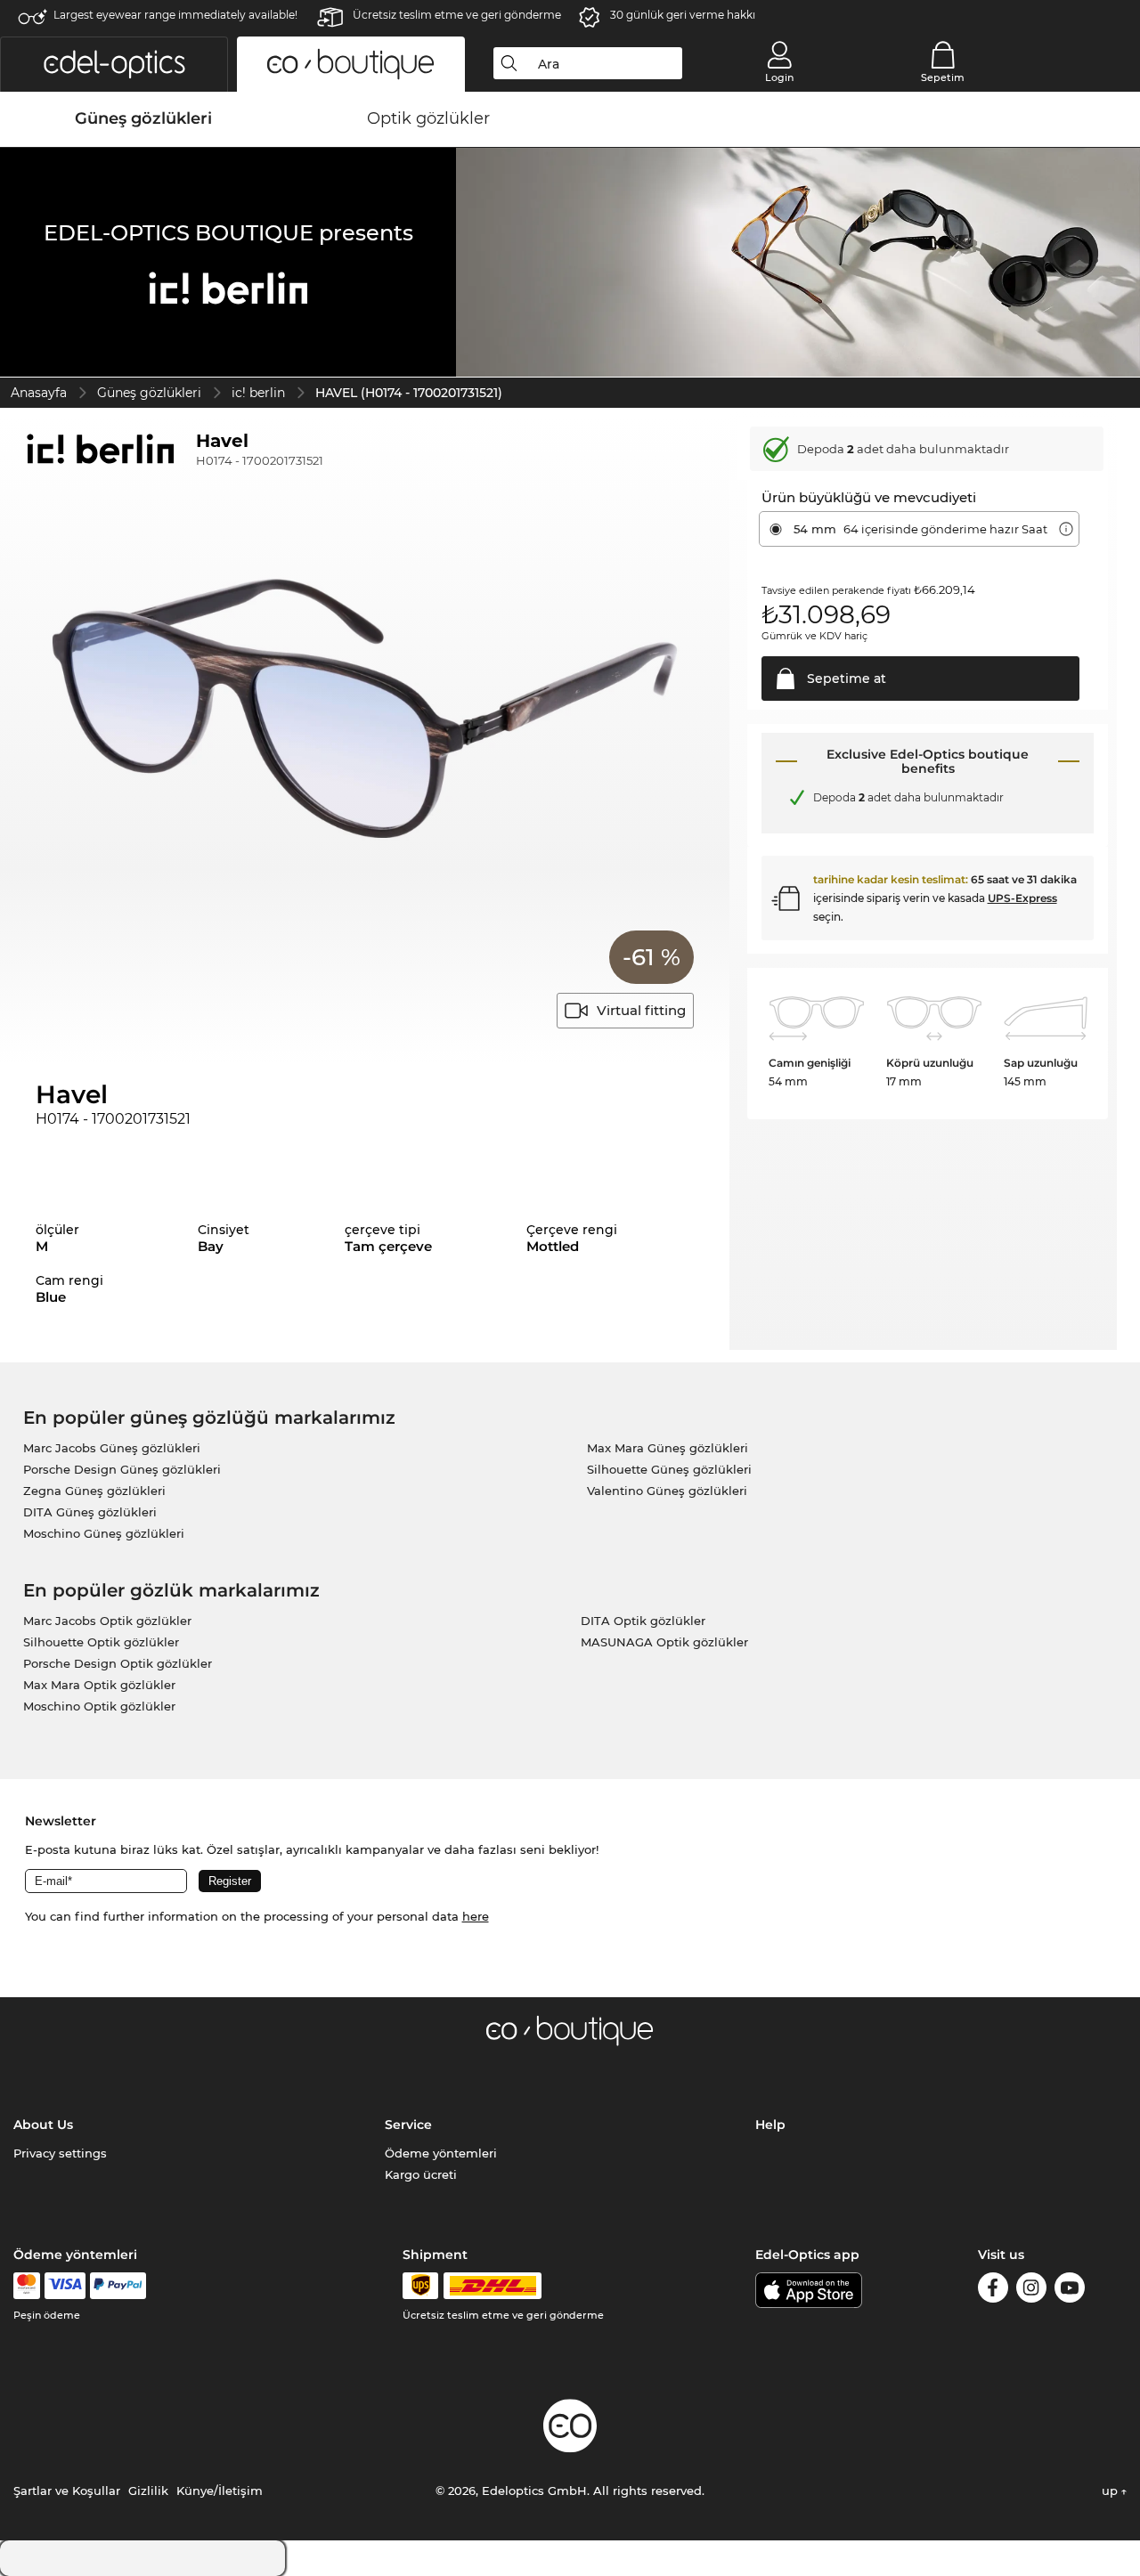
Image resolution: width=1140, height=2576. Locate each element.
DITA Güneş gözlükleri (90, 1512)
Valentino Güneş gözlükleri (667, 1491)
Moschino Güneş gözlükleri (104, 1533)
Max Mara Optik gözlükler (99, 1685)
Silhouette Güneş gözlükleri (669, 1469)
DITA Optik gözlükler (643, 1621)
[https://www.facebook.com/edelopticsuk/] (993, 2291)
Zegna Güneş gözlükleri (94, 1491)
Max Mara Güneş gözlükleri (668, 1448)
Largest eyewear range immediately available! (175, 15)
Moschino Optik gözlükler (99, 1706)
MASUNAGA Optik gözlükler (664, 1642)
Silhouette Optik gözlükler (101, 1642)
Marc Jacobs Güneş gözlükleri (112, 1448)
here (476, 1916)
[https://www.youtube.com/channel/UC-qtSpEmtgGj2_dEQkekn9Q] (1070, 2291)
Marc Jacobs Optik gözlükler (107, 1621)
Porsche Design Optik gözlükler (118, 1663)
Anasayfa (39, 393)
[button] (114, 64)
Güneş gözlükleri (149, 393)
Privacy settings (60, 2153)
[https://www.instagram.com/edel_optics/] (1031, 2291)
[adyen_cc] (27, 2286)
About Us (43, 2125)
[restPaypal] (118, 2286)
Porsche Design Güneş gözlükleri (122, 1469)
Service (408, 2125)
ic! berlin (258, 393)
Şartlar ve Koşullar (67, 2491)
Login (779, 77)
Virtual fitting (641, 1010)
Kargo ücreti (421, 2174)
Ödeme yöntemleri (441, 2153)
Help (770, 2125)
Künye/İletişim (220, 2491)
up (1111, 2491)
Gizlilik (148, 2491)
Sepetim (943, 77)
